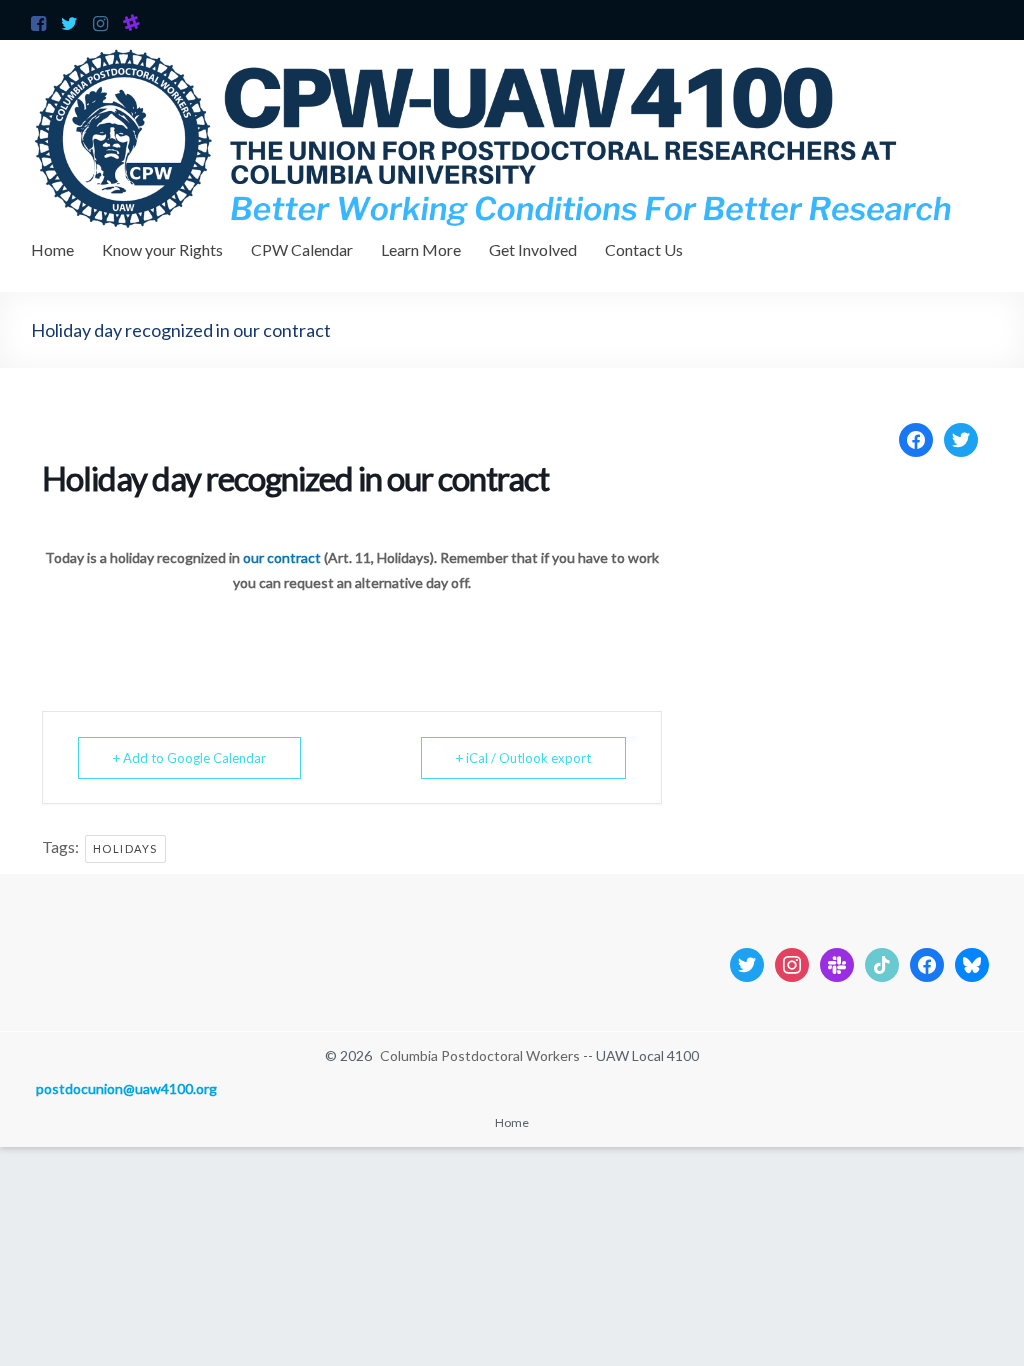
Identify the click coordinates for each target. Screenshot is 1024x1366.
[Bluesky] (972, 962)
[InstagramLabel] (792, 962)
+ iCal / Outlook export (523, 758)
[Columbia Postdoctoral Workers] (512, 49)
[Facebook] (916, 437)
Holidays (125, 848)
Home (52, 249)
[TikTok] (882, 962)
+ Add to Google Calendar (189, 758)
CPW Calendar (302, 249)
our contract (282, 557)
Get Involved (533, 249)
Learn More (421, 249)
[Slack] (837, 962)
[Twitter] (961, 437)
